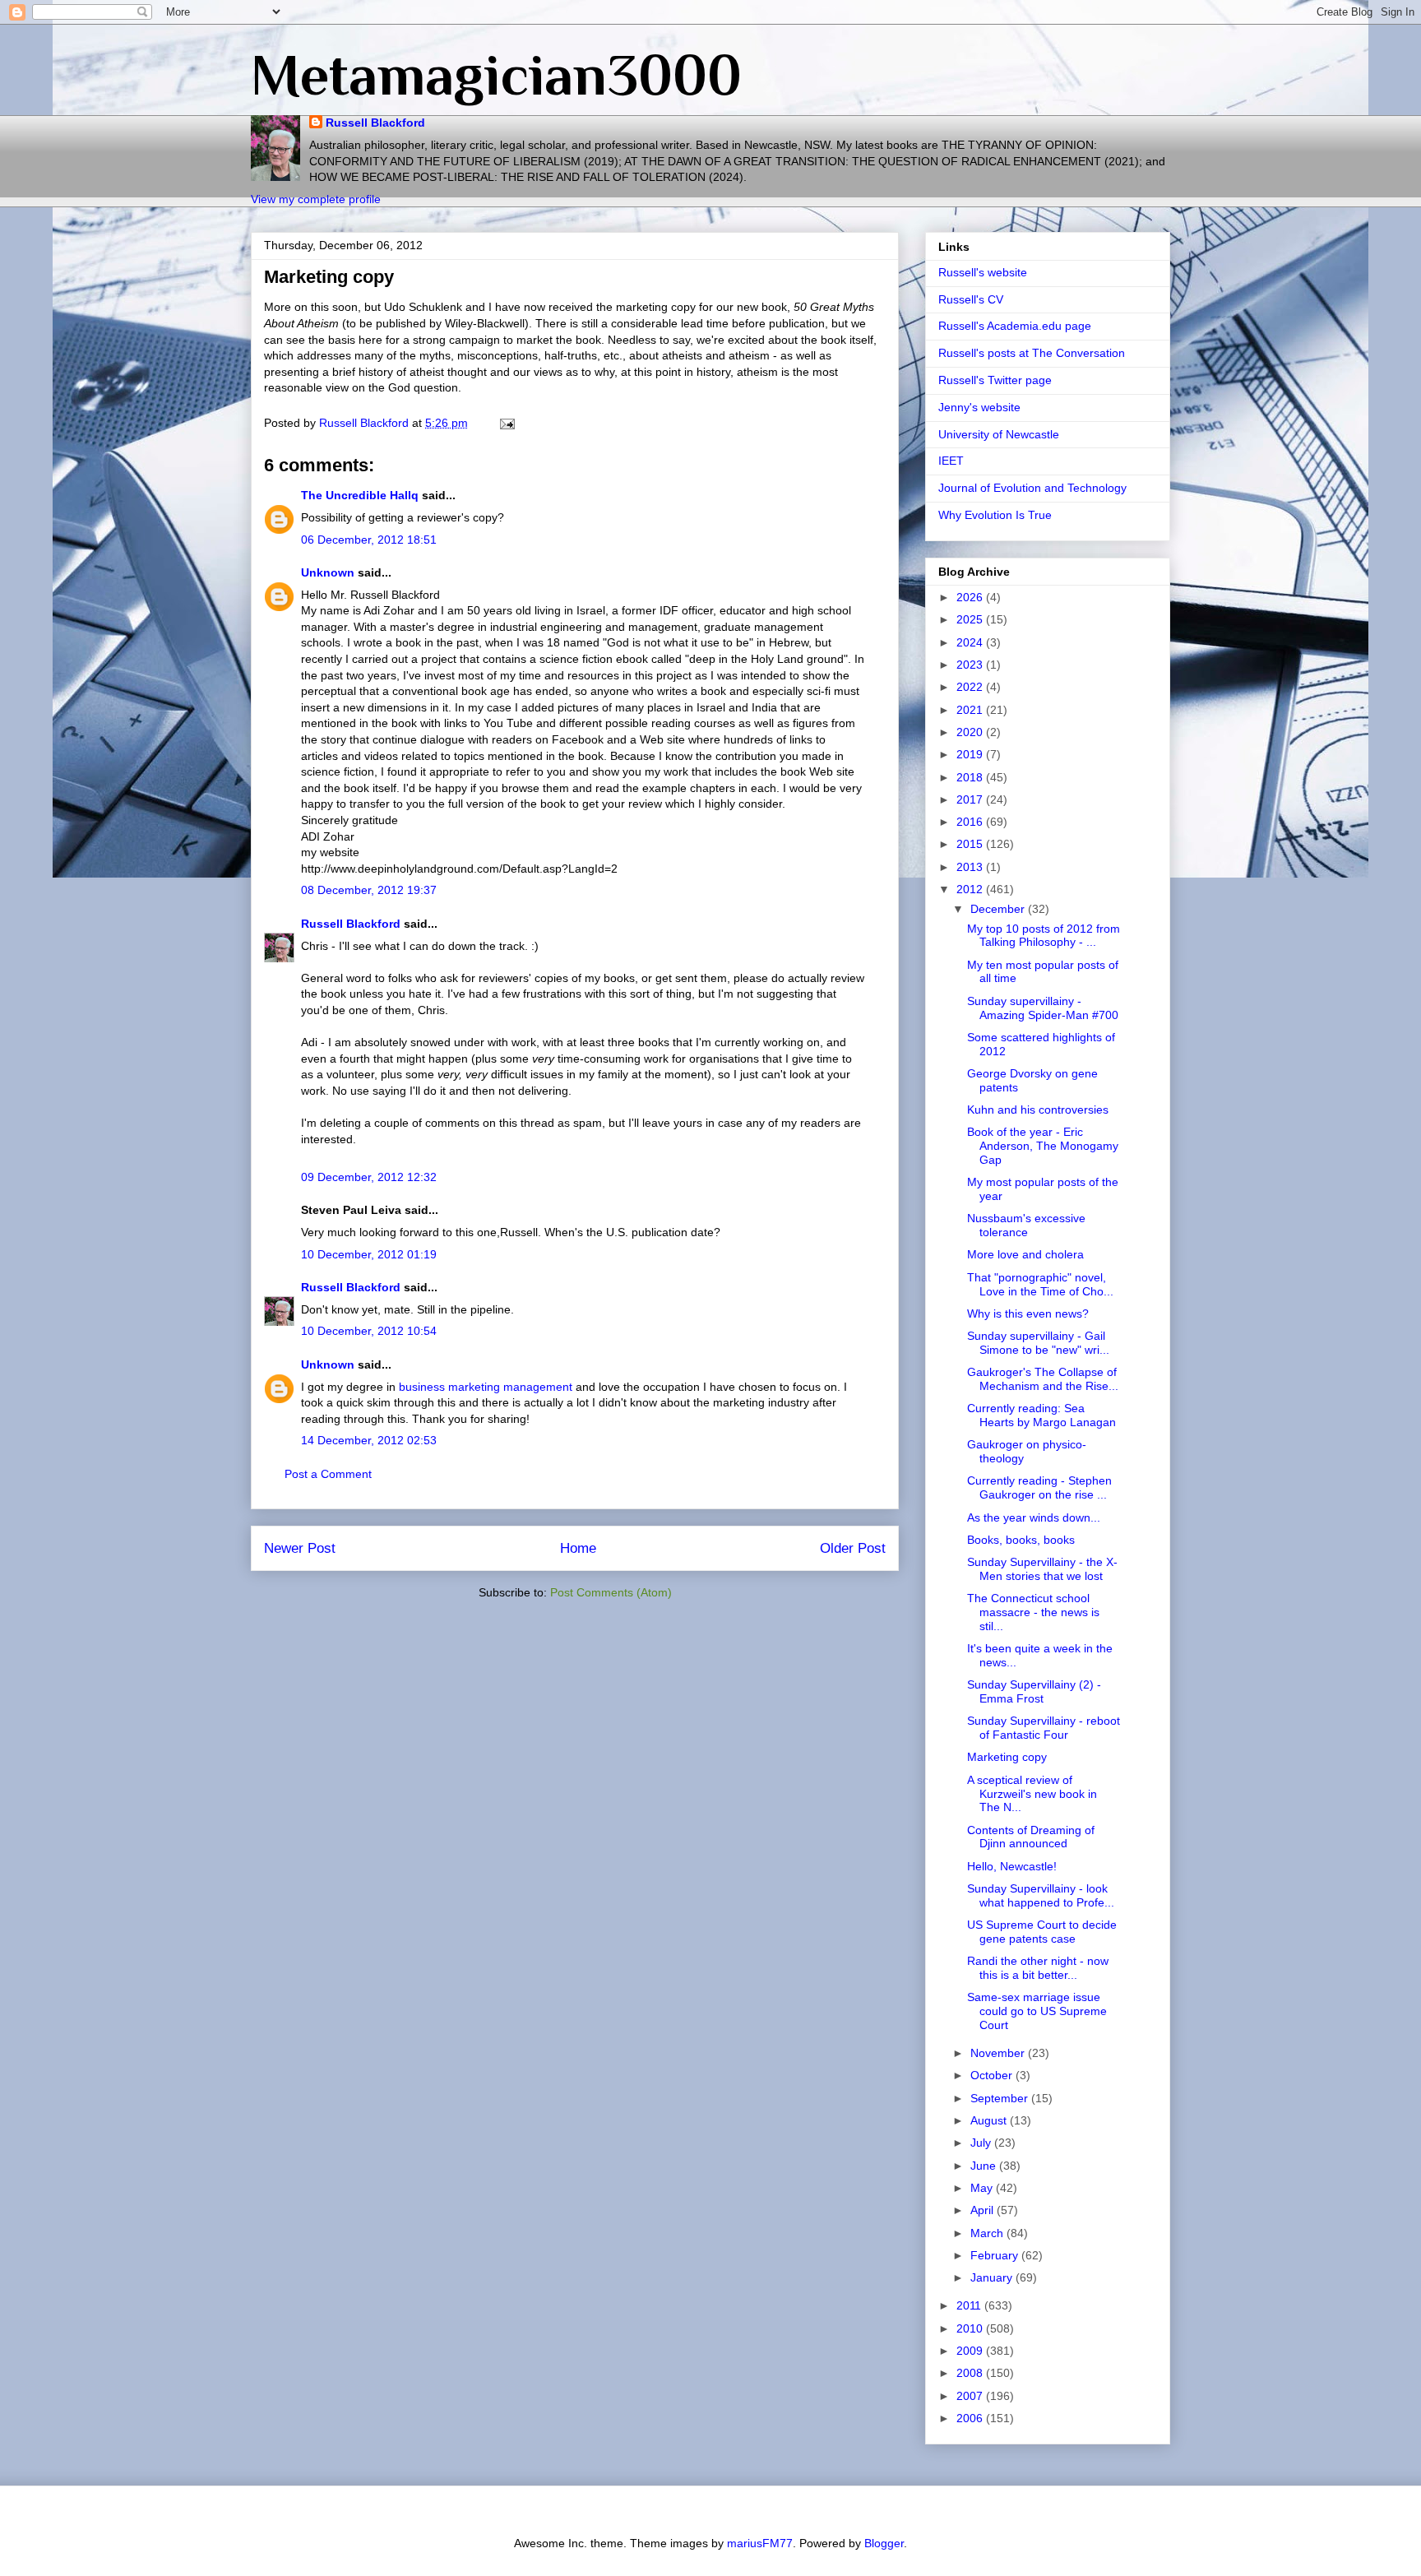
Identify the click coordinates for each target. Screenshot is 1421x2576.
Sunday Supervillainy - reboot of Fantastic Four (1044, 1728)
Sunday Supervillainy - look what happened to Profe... (1041, 1895)
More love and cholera (1025, 1254)
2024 (971, 642)
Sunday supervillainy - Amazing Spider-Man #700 (1043, 1008)
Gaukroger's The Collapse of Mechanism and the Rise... (1043, 1379)
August (990, 2120)
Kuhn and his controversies (1038, 1110)
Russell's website (983, 272)
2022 (971, 687)
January (993, 2277)
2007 (971, 2396)
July (982, 2143)
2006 (971, 2418)
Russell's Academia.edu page (1015, 326)
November (999, 2053)
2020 (971, 732)
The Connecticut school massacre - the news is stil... (1033, 1612)
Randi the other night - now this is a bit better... (1038, 1968)
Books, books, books (1021, 1540)
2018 (971, 777)
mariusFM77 (760, 2543)
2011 (970, 2305)
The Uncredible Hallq (360, 495)
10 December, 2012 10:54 (369, 1331)
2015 (971, 844)
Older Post (853, 1548)
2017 (971, 799)
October (993, 2075)
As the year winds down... (1034, 1517)
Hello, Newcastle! (1012, 1866)
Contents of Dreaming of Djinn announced (1031, 1837)
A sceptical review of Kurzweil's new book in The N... (1032, 1794)
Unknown (328, 572)
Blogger (884, 2543)
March (988, 2233)
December (999, 909)
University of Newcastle (999, 434)
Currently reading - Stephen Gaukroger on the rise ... (1039, 1487)
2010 (971, 2328)
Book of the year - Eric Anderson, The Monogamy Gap (1043, 1146)
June (985, 2166)
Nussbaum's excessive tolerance (1026, 1225)
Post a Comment (328, 1474)
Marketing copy (1007, 1757)
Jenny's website (979, 407)
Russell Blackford (375, 123)
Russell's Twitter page (995, 380)
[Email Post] (506, 423)
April (984, 2210)
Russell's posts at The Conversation (1032, 353)
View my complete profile (316, 199)
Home (578, 1548)
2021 (971, 710)
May (983, 2188)
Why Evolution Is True (995, 515)
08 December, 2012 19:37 (369, 890)
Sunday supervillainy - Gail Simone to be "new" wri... (1038, 1343)
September (1001, 2098)
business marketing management (486, 1387)
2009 (971, 2351)
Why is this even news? (1028, 1313)
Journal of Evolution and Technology (1032, 488)
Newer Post (300, 1548)
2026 (971, 597)
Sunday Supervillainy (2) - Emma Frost (1034, 1691)
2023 (971, 665)
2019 (971, 754)
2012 (971, 889)
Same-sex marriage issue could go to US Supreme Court (1037, 2011)
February (996, 2255)
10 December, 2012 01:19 (369, 1254)
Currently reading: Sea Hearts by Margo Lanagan (1041, 1415)
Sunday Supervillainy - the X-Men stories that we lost (1042, 1569)
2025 (971, 619)
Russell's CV (971, 299)
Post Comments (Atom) (611, 1592)
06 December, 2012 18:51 (369, 540)
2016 (971, 822)
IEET (951, 461)
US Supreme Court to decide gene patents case (1042, 1932)
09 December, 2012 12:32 (369, 1177)
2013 (971, 867)
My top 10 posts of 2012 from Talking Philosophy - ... (1044, 936)
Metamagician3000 (496, 75)
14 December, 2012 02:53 (369, 1440)
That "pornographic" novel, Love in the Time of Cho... (1040, 1284)
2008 (971, 2373)
